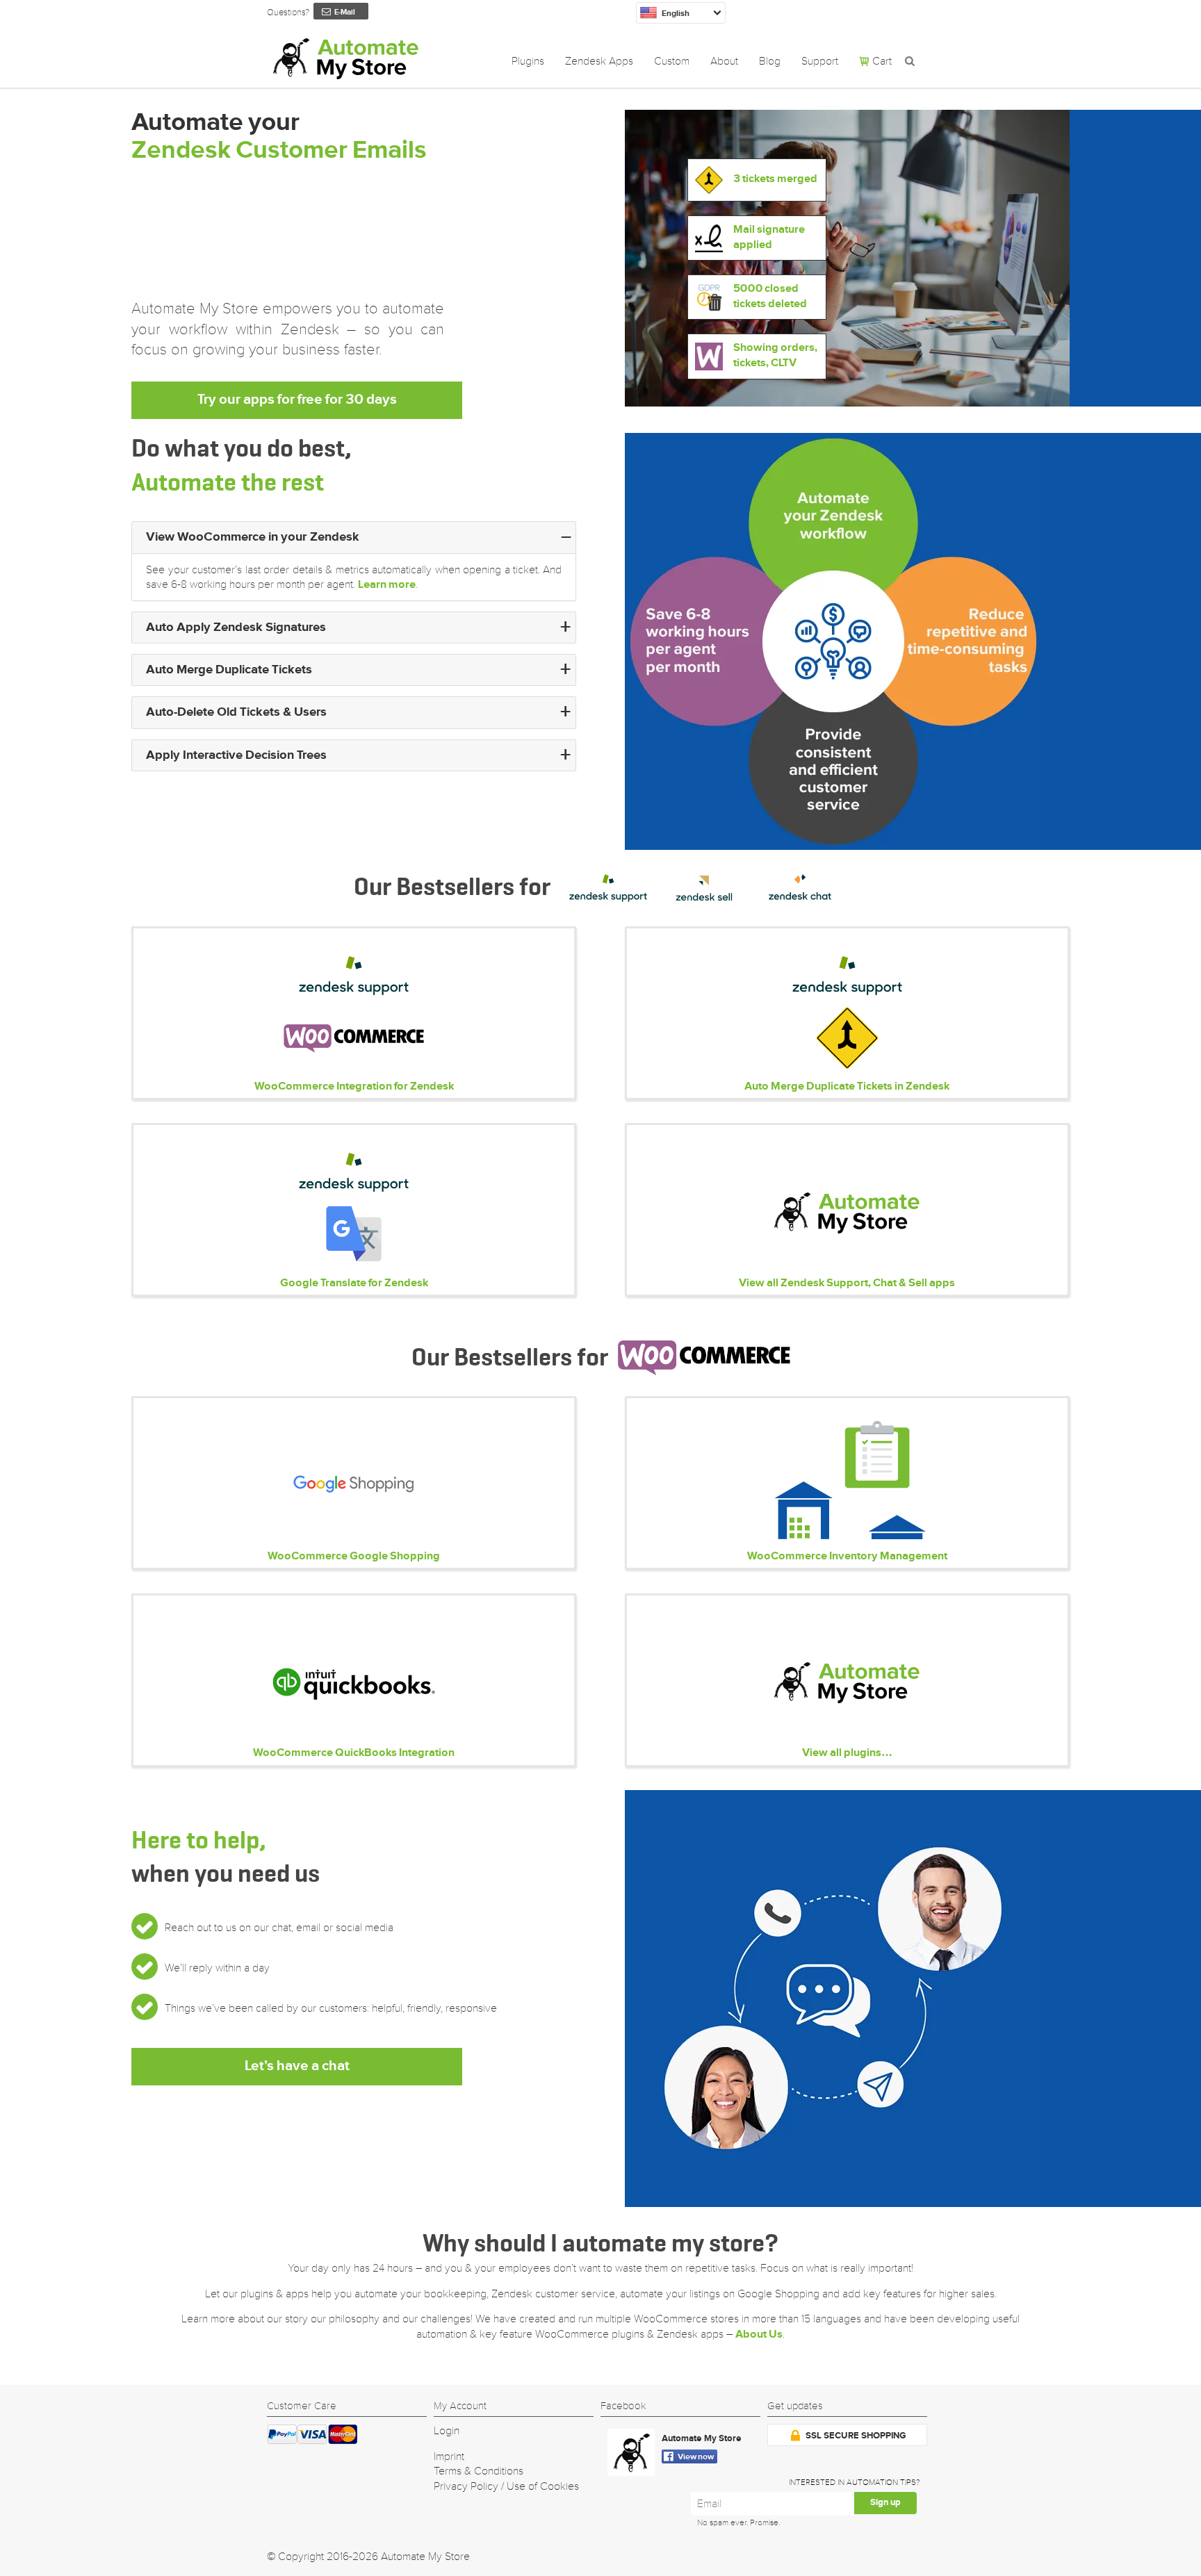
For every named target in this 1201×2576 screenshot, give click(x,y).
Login (447, 2431)
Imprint (449, 2456)
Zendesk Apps (599, 61)
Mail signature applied (769, 238)
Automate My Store (702, 2439)
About (724, 61)
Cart (882, 61)
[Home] (344, 58)
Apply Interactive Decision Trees (236, 755)
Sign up (885, 2503)
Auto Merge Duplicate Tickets (229, 670)
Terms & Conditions (479, 2471)
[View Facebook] (635, 2455)
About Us (759, 2335)
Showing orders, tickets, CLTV (775, 356)
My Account (460, 2406)
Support (820, 61)
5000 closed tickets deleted (770, 297)
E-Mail (345, 13)
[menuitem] (681, 13)
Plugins (528, 61)
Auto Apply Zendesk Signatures (236, 627)
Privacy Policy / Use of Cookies (506, 2486)
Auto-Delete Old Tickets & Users (236, 712)
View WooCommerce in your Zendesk (253, 537)
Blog (770, 61)
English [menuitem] (676, 14)
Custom (672, 61)
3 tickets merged (775, 179)
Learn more (387, 585)
